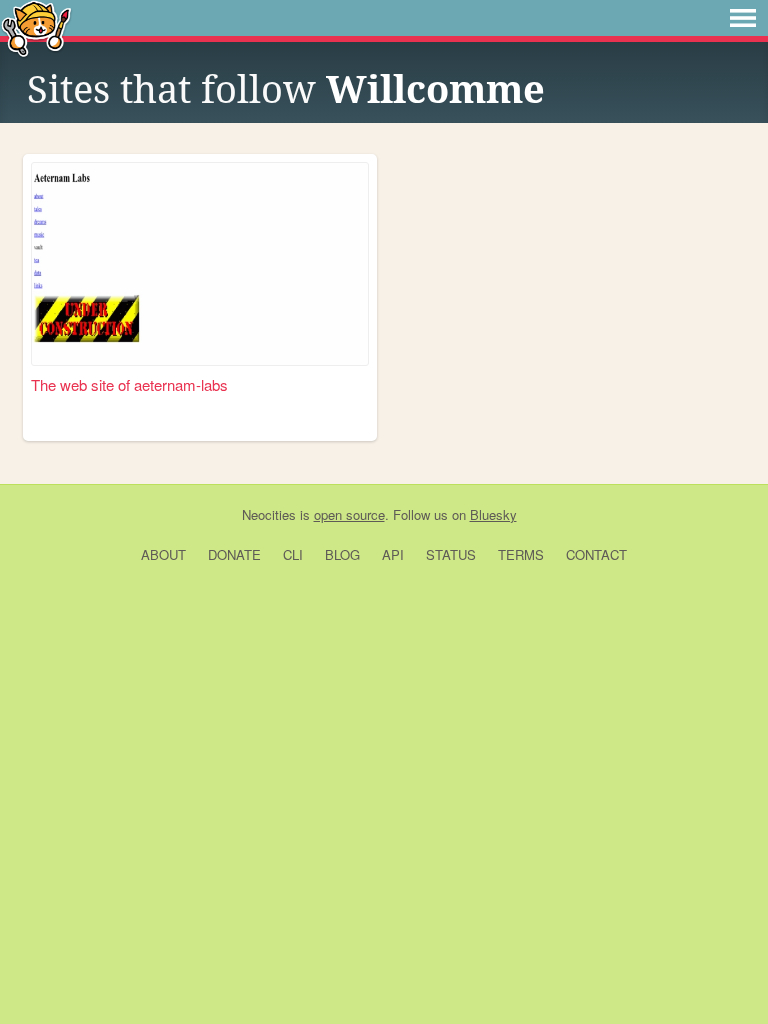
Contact (596, 554)
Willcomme (435, 90)
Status (451, 554)
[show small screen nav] (743, 18)
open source (349, 514)
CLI (293, 554)
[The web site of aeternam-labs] (200, 264)
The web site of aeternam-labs (129, 384)
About (163, 554)
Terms (521, 554)
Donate (234, 554)
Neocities (269, 514)
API (393, 554)
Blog (342, 554)
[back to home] (36, 27)
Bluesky (493, 514)
